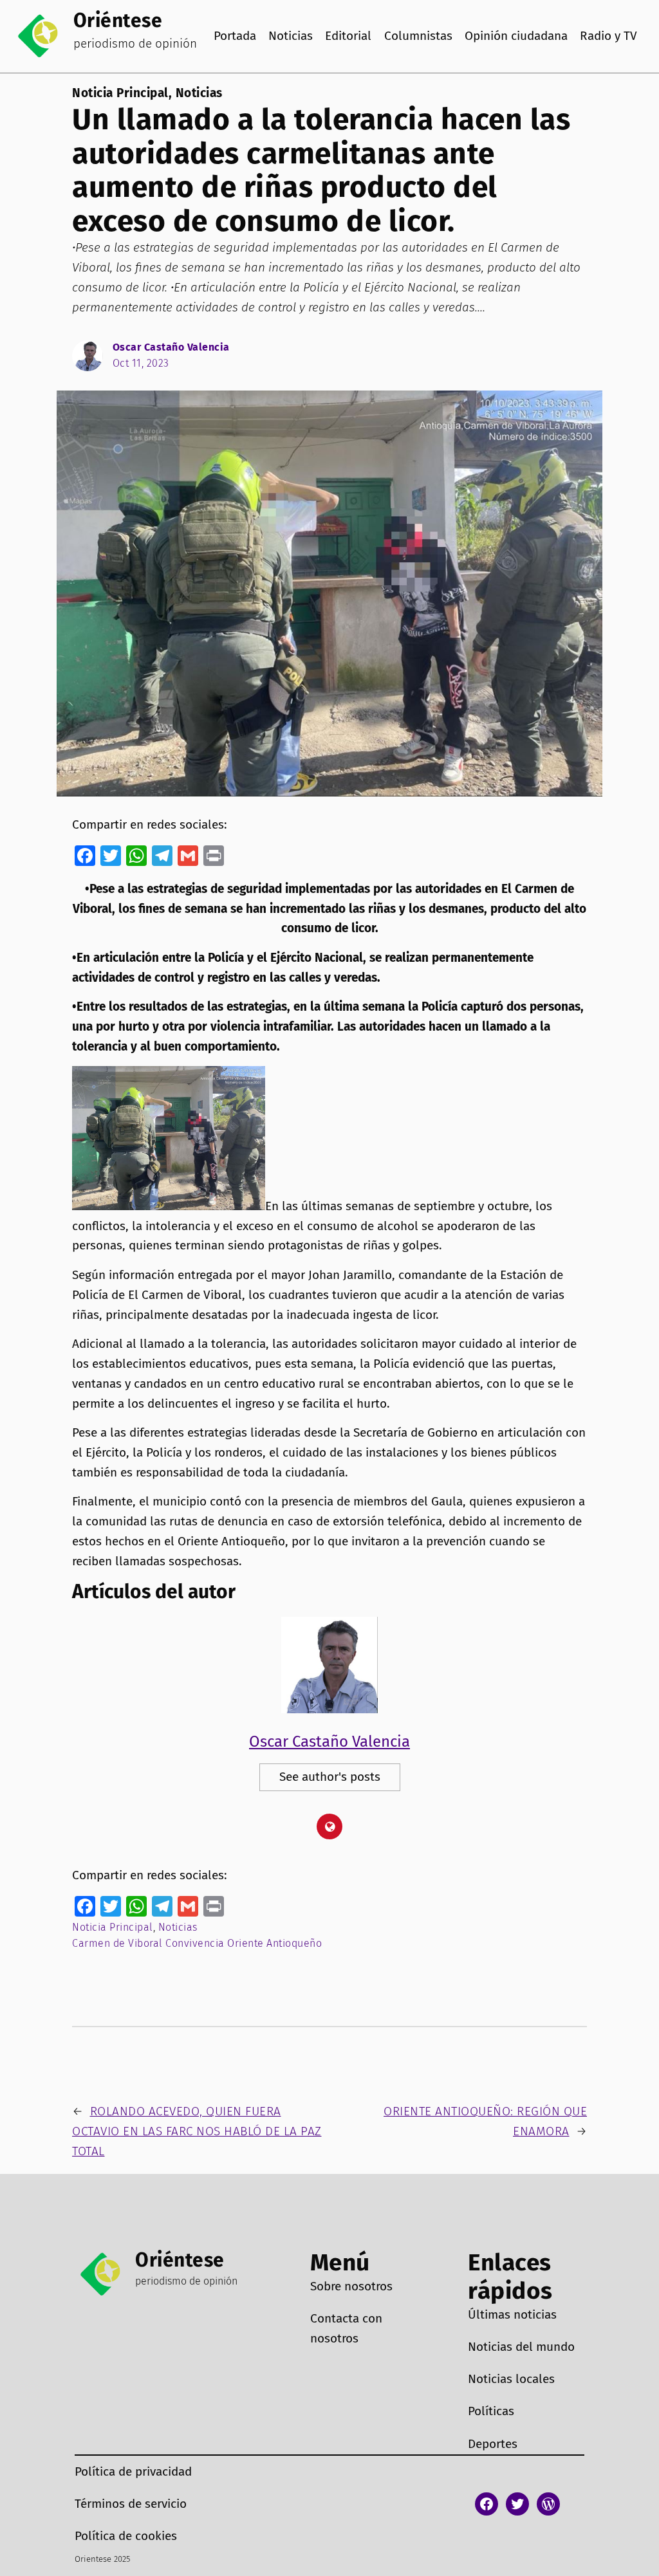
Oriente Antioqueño (274, 1943)
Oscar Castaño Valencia (171, 347)
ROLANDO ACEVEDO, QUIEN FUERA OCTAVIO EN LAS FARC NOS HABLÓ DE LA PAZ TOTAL (197, 2131)
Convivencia (195, 1943)
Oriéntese (118, 21)
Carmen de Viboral (117, 1943)
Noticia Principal (120, 93)
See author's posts (330, 1777)
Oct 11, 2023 (141, 363)
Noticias (199, 93)
